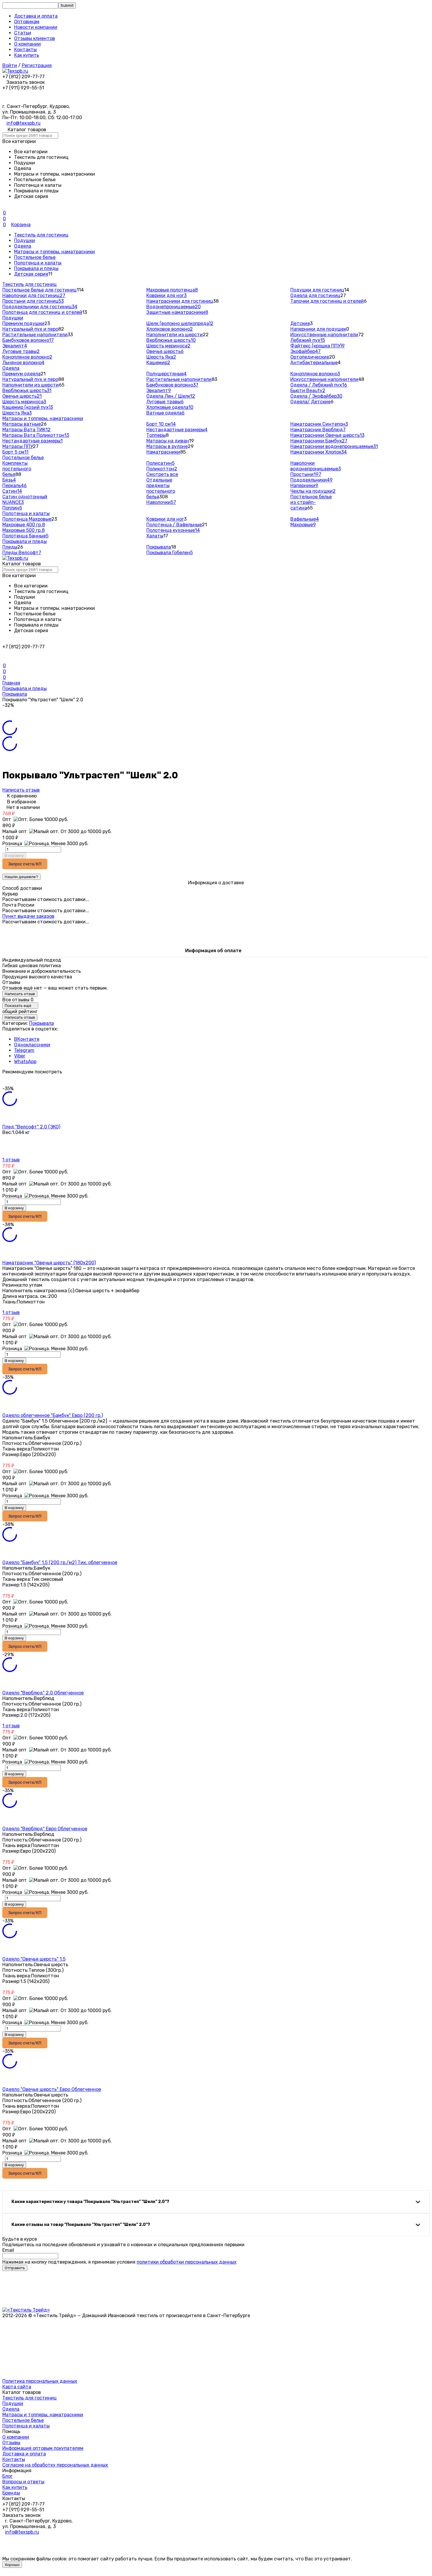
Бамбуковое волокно (28, 340)
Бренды (11, 2493)
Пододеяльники (312, 480)
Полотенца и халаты (38, 263)
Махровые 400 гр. (24, 525)
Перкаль (15, 486)
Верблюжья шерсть (171, 340)
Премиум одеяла (21, 374)
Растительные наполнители (35, 335)
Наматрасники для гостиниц (180, 301)
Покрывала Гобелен (170, 553)
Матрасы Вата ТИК (26, 430)
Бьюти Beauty (308, 391)
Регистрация (37, 65)
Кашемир (158, 363)
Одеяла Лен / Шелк (171, 396)
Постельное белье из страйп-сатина (311, 502)
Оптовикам (27, 22)
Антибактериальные (314, 363)
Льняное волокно (23, 363)
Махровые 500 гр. (24, 530)
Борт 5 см (15, 452)
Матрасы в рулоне (167, 446)
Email (8, 2250)
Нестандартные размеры (32, 441)
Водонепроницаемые (174, 307)
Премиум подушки (23, 323)
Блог (7, 2476)
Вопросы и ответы (23, 2482)
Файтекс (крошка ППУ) (318, 346)
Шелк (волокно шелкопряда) (180, 323)
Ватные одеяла (165, 413)
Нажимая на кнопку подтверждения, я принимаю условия (119, 2262)
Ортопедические (310, 357)
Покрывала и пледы (36, 268)
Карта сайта (17, 2387)
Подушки (25, 240)
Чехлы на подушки (313, 491)
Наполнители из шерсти (175, 335)
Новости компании (36, 27)
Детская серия (31, 274)
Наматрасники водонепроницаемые (334, 446)
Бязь (9, 480)
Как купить (27, 55)
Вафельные (305, 519)
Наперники (304, 486)
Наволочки (161, 502)
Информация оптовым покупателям (43, 2448)
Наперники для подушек (318, 329)
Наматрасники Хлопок (319, 452)
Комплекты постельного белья (17, 469)
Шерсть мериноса (168, 346)
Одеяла (23, 246)
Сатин (12, 491)
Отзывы (11, 2443)
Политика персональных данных (40, 2381)
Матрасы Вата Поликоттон (36, 435)
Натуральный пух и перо (30, 329)
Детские (300, 323)
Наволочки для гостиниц (34, 295)
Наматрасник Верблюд (318, 430)
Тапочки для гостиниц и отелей (327, 301)
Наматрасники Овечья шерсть (327, 435)
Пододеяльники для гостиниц (40, 307)
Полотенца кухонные (173, 530)
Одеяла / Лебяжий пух (319, 385)
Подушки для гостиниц (317, 290)
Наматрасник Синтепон (319, 424)
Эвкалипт (15, 346)
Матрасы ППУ (18, 446)
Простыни (306, 474)
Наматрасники (163, 452)
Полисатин (160, 463)
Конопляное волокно (27, 357)
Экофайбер (305, 351)
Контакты (25, 50)
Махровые (303, 525)
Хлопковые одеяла (170, 407)
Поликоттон (162, 469)
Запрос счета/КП (25, 864)
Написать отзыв (21, 790)
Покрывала (159, 547)
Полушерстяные (166, 374)
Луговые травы (21, 351)
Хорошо (12, 2565)
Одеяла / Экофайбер (316, 396)
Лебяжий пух (308, 340)
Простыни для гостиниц (33, 301)
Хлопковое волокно (170, 329)
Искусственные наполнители (324, 335)
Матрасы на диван (168, 441)
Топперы (156, 435)
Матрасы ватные (22, 424)
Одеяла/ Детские (310, 402)
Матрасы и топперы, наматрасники (55, 252)
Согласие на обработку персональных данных (55, 2465)
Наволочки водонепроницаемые (316, 466)
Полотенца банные (25, 536)
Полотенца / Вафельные (174, 525)
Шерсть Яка (161, 357)
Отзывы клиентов (35, 38)
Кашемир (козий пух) (28, 407)
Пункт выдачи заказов (28, 916)
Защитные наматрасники (177, 312)
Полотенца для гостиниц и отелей (42, 312)
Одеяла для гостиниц (315, 295)
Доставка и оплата (36, 16)
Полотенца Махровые (27, 519)
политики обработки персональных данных (187, 2262)
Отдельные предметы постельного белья (161, 488)
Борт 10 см (161, 424)
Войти (10, 65)
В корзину (14, 856)
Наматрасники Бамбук (319, 441)
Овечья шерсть (165, 351)
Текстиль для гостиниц (41, 235)
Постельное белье (35, 257)
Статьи (23, 33)
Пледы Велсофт (22, 553)
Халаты (155, 536)
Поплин (12, 508)
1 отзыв (11, 1160)
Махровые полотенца (172, 290)
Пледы (10, 547)
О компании (27, 44)
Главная (11, 683)
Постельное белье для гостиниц (40, 290)
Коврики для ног (166, 295)
